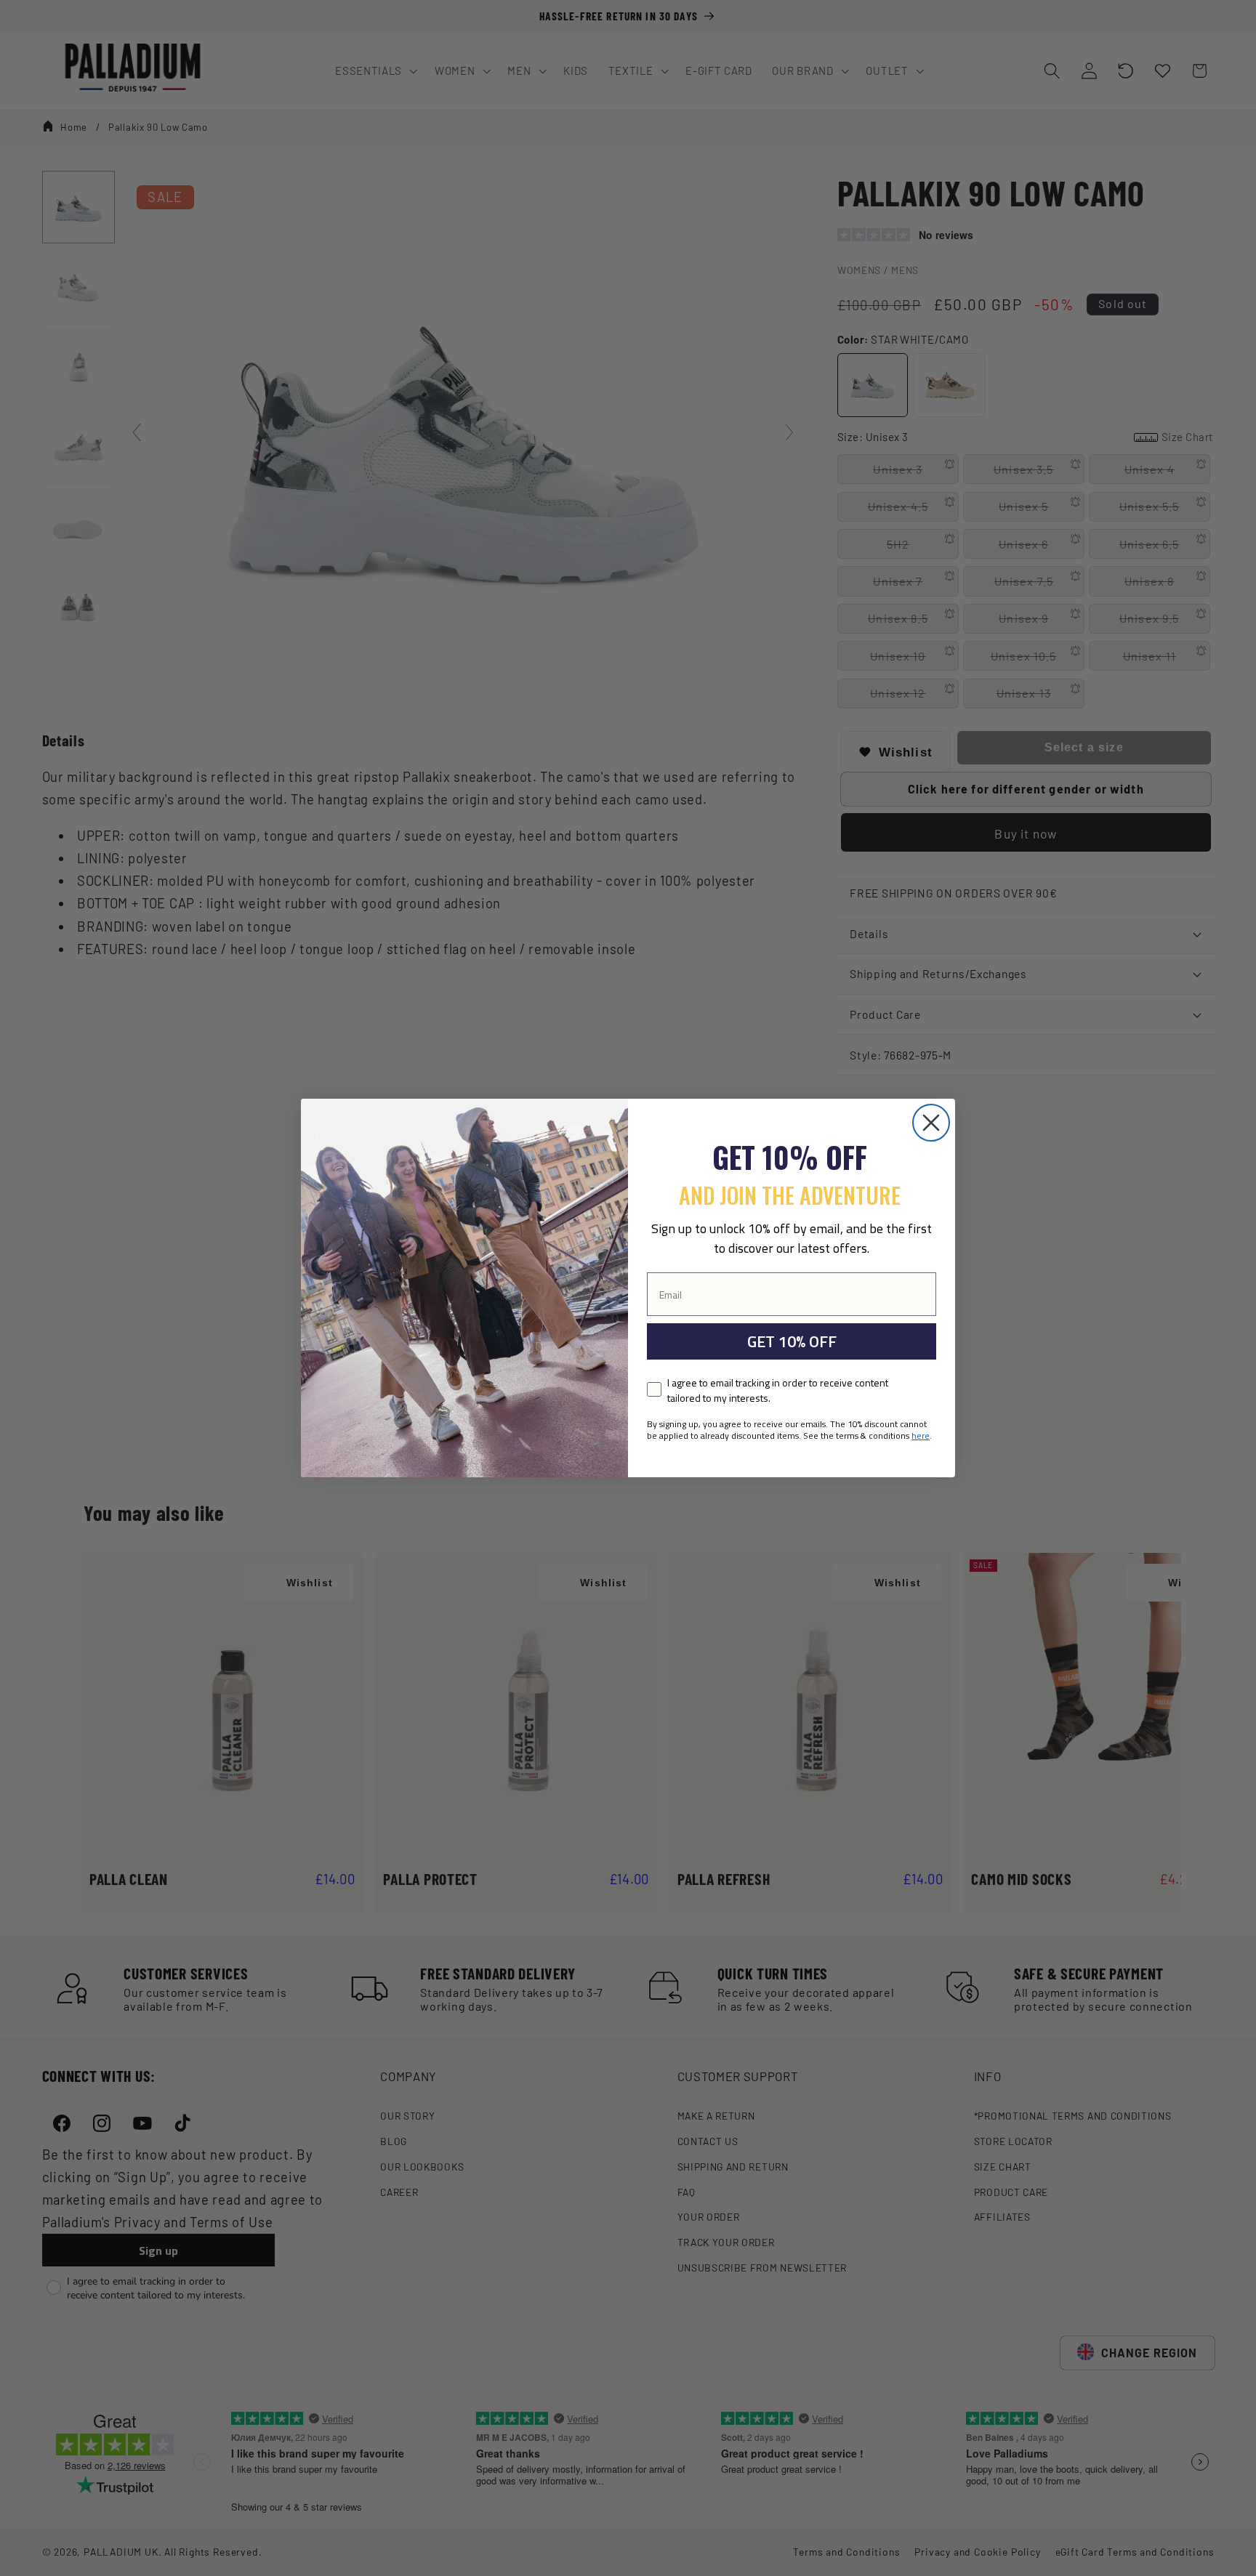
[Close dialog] (931, 1123)
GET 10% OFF (792, 1341)
